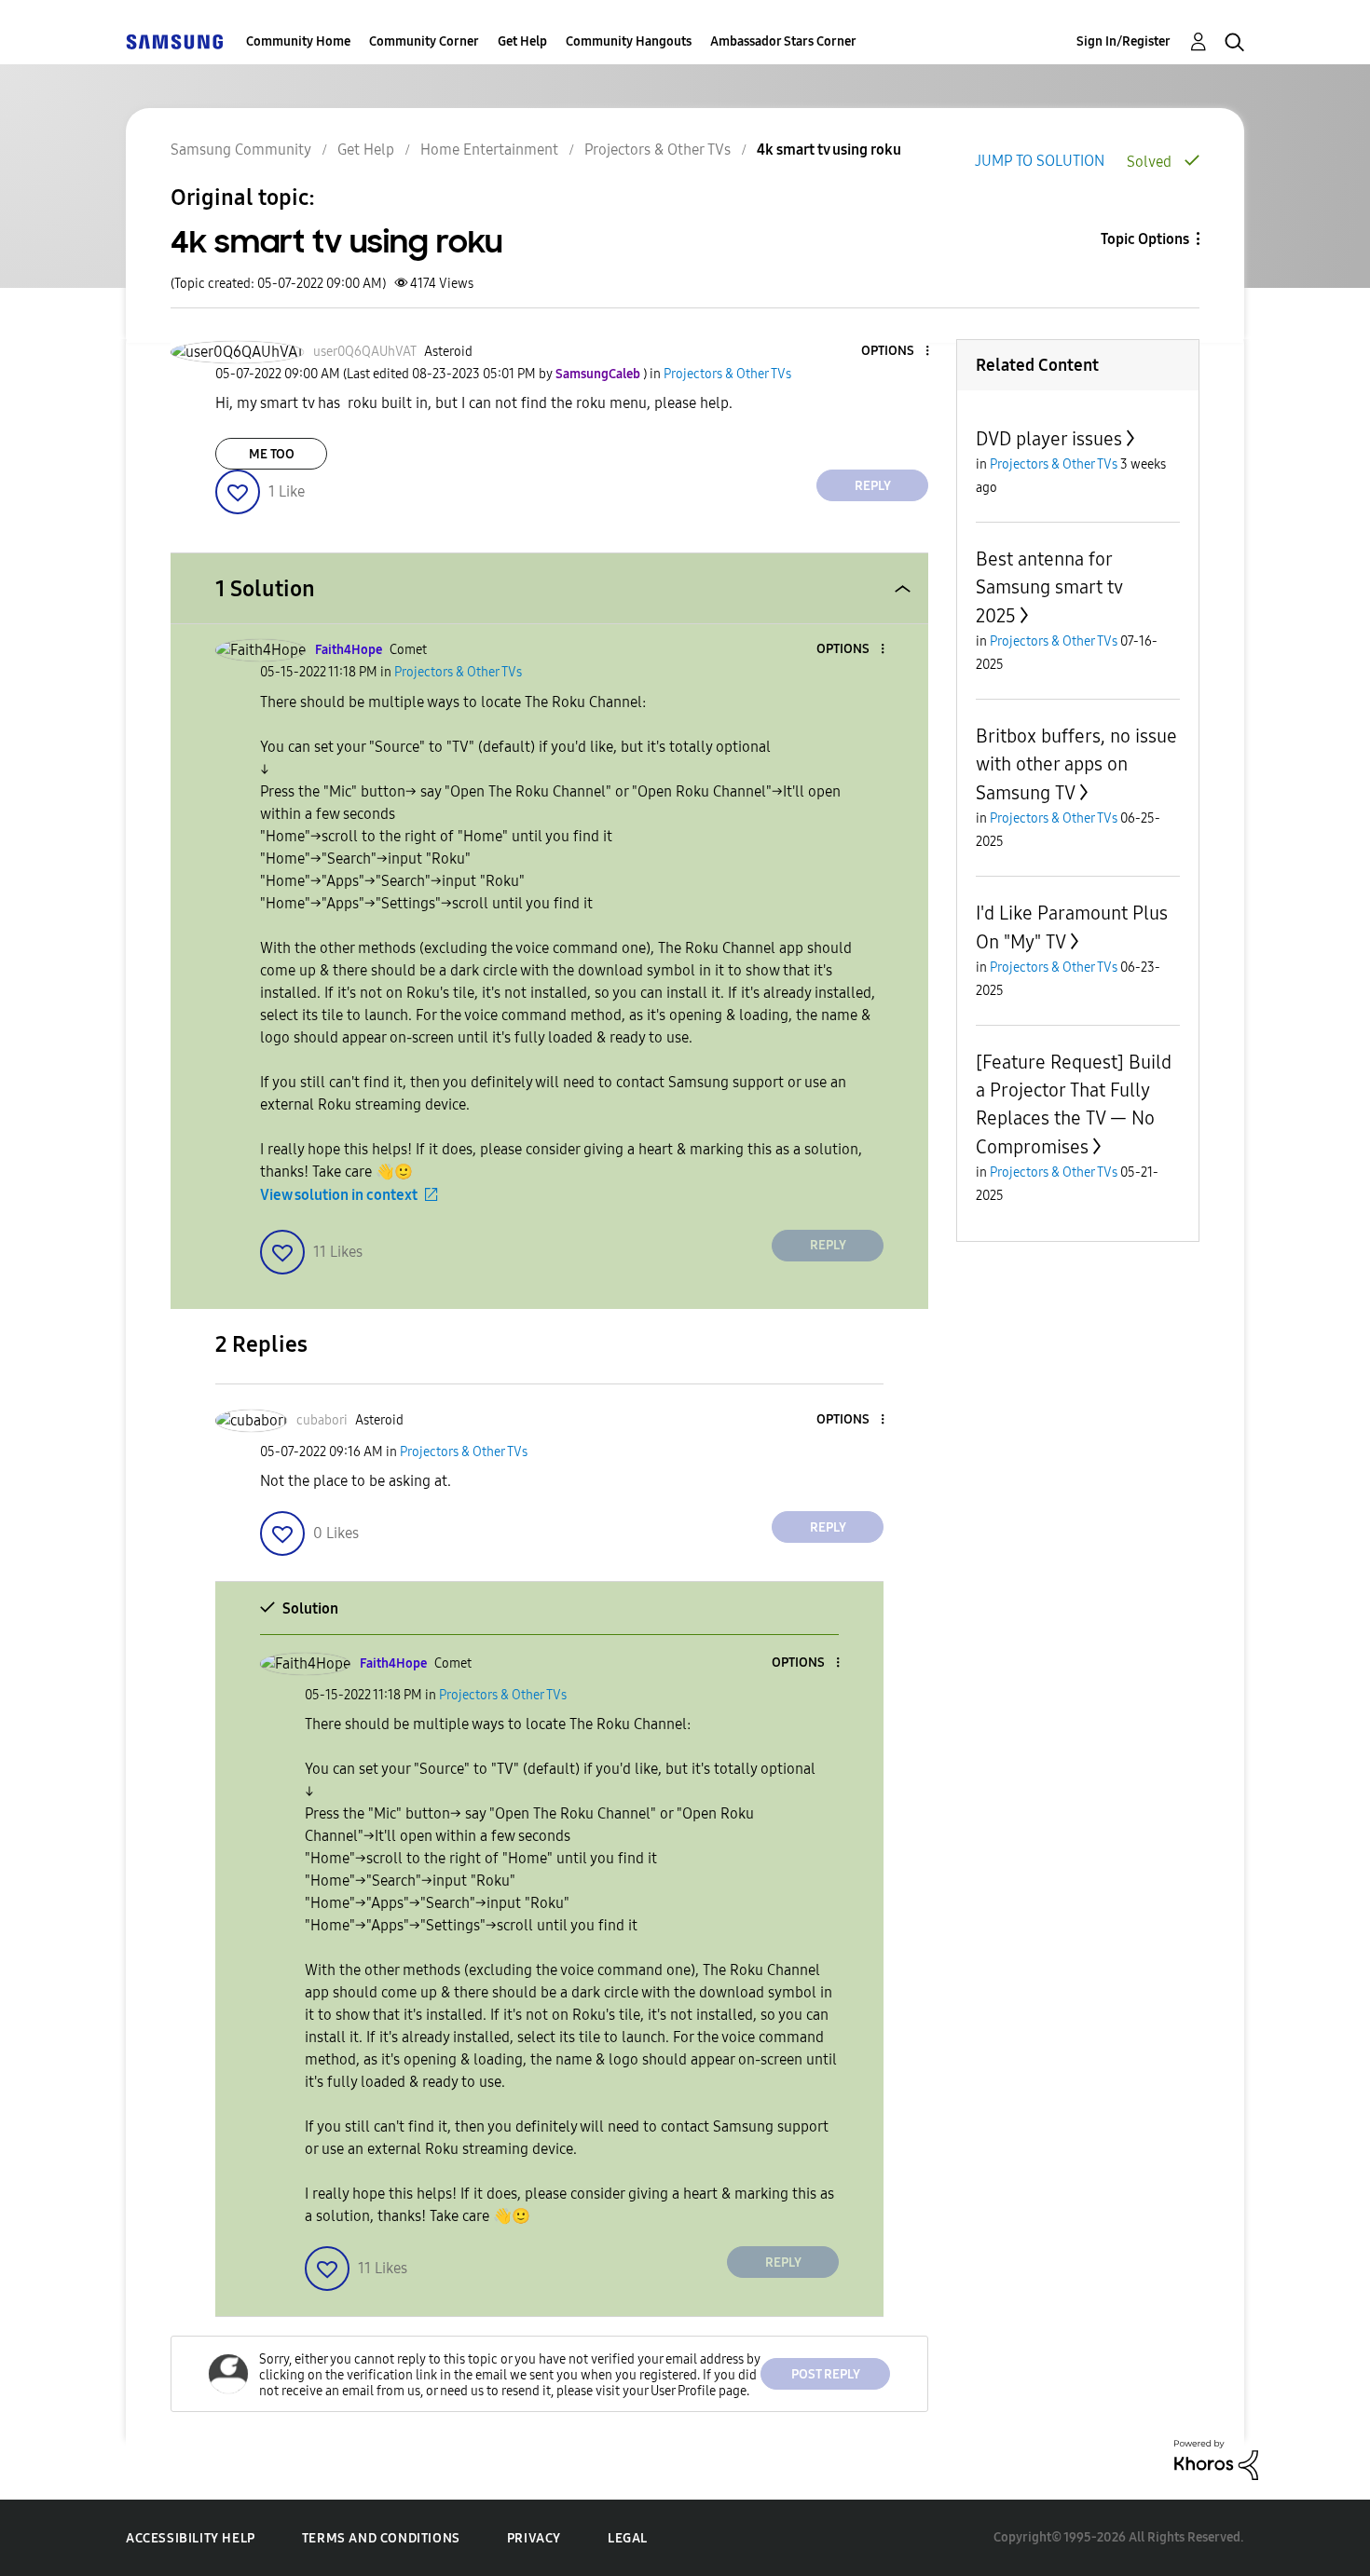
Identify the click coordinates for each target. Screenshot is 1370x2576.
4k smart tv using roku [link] (829, 150)
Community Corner (424, 41)
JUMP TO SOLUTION (1040, 161)
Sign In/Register (1123, 41)
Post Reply (826, 2374)
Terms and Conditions (381, 2538)
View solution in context (339, 1195)
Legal (628, 2538)
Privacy (534, 2538)
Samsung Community (241, 150)
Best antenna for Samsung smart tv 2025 (1049, 587)
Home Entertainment (489, 150)
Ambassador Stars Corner (783, 41)
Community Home (298, 41)
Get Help (522, 41)
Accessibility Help (191, 2538)
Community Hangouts (629, 41)
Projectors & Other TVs (658, 150)
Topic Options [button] (1145, 239)
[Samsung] (174, 41)
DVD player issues (1049, 439)
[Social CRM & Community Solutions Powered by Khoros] (1216, 2459)
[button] (897, 352)
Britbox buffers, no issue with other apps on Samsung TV (1076, 764)
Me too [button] (272, 454)
